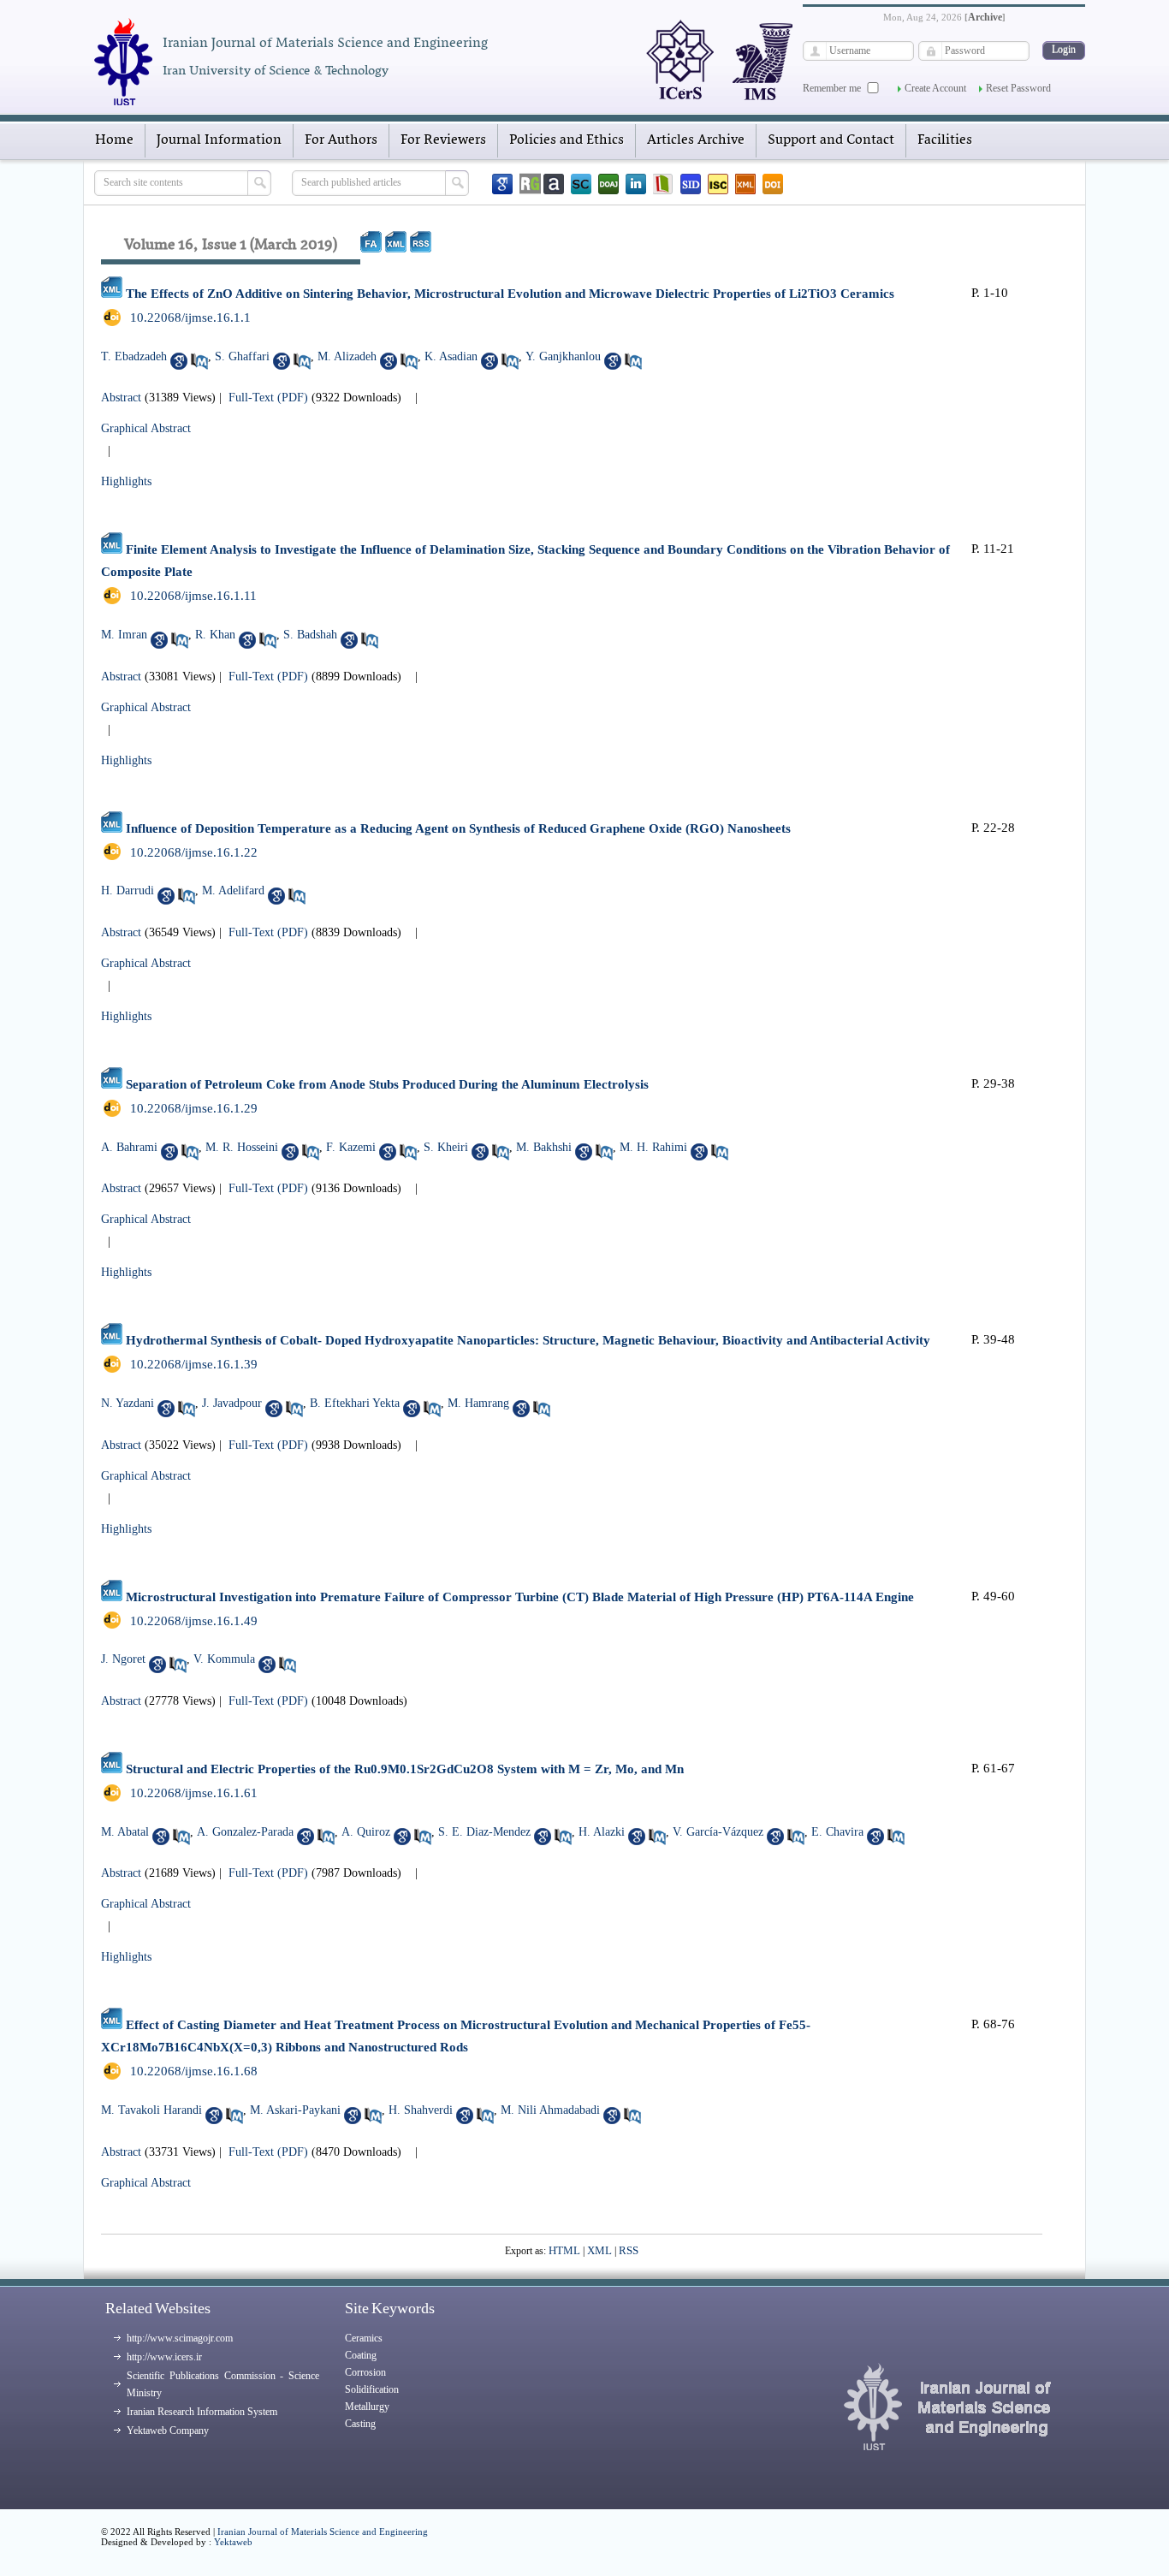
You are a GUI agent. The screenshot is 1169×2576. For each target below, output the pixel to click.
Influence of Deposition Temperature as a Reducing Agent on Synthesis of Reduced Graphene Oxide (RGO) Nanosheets (458, 828)
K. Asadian (451, 356)
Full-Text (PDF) (268, 398)
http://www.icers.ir (164, 2357)
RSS (629, 2250)
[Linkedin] (636, 184)
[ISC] (718, 184)
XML (599, 2250)
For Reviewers (443, 140)
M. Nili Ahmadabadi (550, 2110)
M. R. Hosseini (242, 1147)
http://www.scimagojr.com (180, 2338)
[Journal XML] (745, 184)
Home (114, 140)
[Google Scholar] (502, 184)
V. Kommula (224, 1659)
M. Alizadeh (347, 356)
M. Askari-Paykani (295, 2110)
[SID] (691, 184)
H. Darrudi (128, 890)
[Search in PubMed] (199, 361)
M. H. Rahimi (653, 1147)
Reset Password (1018, 88)
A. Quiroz (366, 1832)
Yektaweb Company (168, 2431)
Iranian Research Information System (202, 2412)
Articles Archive (696, 140)
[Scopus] (581, 184)
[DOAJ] (608, 184)
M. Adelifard (233, 890)
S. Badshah (310, 635)
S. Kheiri (446, 1147)
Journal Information (219, 140)
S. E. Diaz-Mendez (484, 1832)
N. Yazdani (128, 1403)
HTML (564, 2250)
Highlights (126, 481)
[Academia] (554, 184)
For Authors (341, 140)
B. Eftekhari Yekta (355, 1403)
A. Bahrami (129, 1147)
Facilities (945, 140)
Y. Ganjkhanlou (563, 356)
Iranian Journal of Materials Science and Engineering (323, 2531)
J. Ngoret (123, 1659)
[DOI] (773, 184)
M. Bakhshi (544, 1147)
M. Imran (124, 635)
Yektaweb (233, 2542)
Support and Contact (831, 140)
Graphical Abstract (146, 428)
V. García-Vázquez (718, 1832)
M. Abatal (125, 1832)
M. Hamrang (478, 1403)
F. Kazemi (351, 1147)
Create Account (935, 88)
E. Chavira (837, 1832)
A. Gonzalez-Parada (245, 1832)
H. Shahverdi (421, 2110)
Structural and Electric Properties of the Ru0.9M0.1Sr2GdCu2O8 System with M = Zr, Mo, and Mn (405, 1769)
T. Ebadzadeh (134, 356)
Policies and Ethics (567, 140)
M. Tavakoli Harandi (151, 2110)
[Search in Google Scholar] (179, 361)
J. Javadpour (232, 1403)
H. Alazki (602, 1832)
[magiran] (663, 184)
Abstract (121, 398)
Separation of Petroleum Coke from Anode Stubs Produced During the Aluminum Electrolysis (387, 1084)
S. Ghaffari (242, 356)
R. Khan (215, 635)
